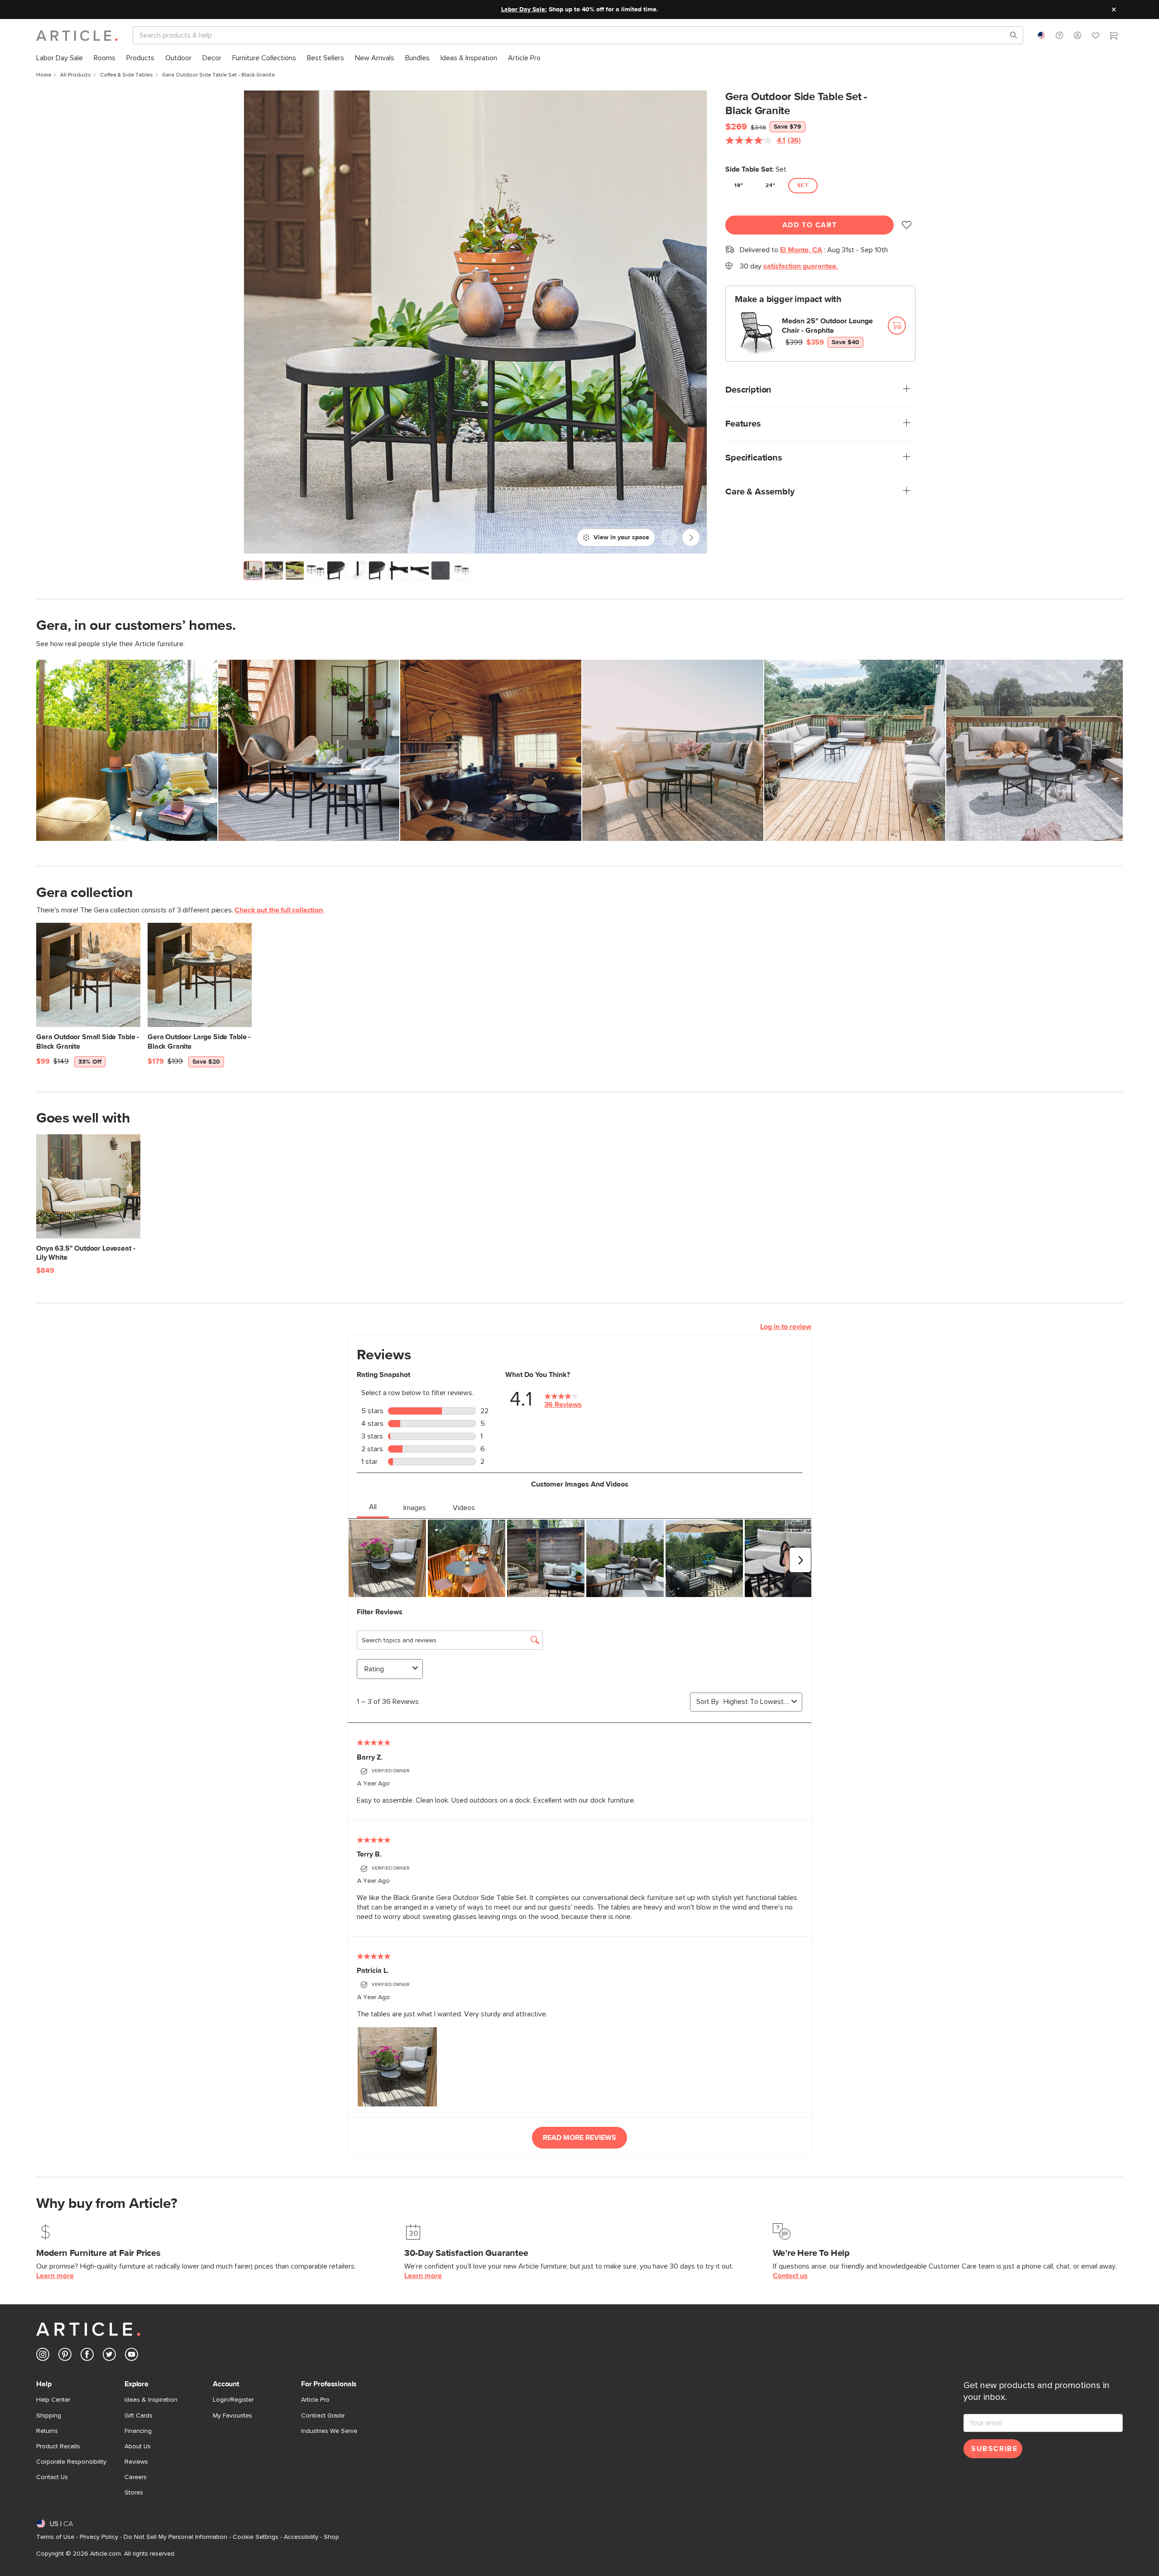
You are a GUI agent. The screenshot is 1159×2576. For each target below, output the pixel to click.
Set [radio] (803, 186)
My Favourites (232, 2416)
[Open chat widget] (1135, 2552)
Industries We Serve (329, 2431)
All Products (76, 75)
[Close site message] (1114, 10)
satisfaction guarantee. (801, 266)
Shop (331, 2537)
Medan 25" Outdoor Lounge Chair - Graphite (827, 326)
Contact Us (52, 2477)
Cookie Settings (256, 2537)
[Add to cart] (897, 326)
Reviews (136, 2462)
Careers (136, 2477)
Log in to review (786, 1327)
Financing (138, 2431)
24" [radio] (771, 186)
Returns (47, 2431)
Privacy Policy (99, 2537)
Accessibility (301, 2537)
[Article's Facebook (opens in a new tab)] (87, 2356)
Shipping (49, 2416)
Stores (134, 2493)
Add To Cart (810, 225)
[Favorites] (1096, 37)
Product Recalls (58, 2446)
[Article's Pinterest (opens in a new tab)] (65, 2356)
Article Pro (315, 2400)
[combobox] (1041, 35)
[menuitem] (60, 58)
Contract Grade (323, 2416)
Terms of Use (55, 2537)
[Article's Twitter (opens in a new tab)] (109, 2356)
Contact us (790, 2276)
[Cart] (1114, 37)
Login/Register (233, 2400)
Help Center (53, 2400)
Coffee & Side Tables (127, 75)
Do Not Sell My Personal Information (175, 2537)
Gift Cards (139, 2416)
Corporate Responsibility (71, 2462)
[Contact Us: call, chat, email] (1059, 35)
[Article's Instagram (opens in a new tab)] (43, 2356)
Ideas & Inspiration (151, 2400)
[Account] (1078, 35)
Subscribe (994, 2449)
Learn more (55, 2276)
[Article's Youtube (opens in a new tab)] (132, 2356)
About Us (138, 2446)
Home (44, 75)
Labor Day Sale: (524, 10)
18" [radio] (739, 186)
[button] (1059, 35)
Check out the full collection (278, 910)
